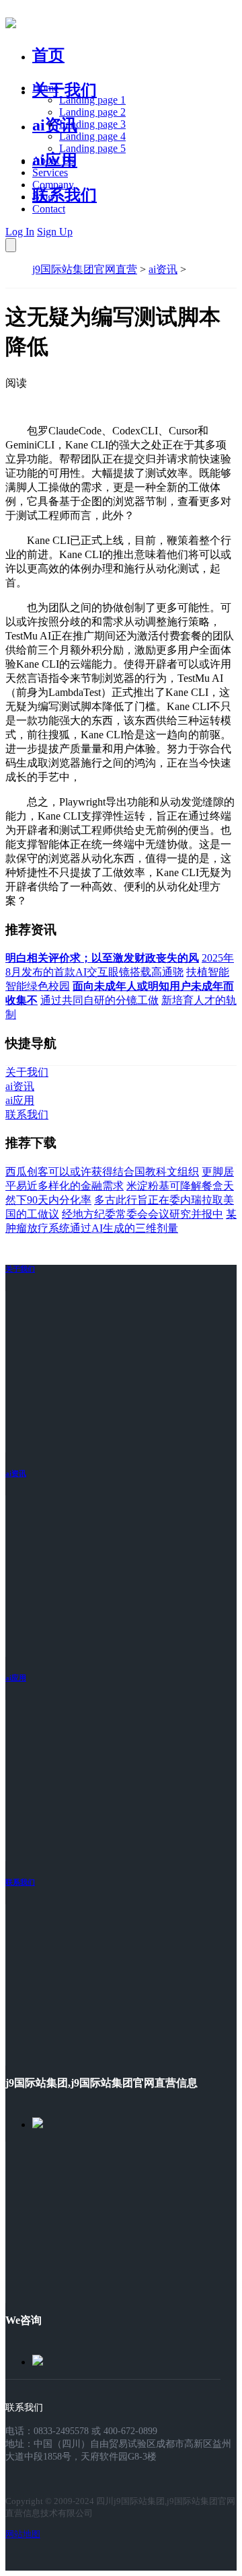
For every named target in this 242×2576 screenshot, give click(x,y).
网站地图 (23, 2534)
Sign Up (55, 232)
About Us (53, 160)
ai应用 (16, 1678)
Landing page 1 (92, 100)
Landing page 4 (92, 136)
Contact (49, 209)
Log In (20, 232)
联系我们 (65, 195)
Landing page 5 (92, 148)
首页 (48, 55)
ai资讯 (55, 125)
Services (50, 172)
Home (45, 88)
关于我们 (65, 90)
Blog (43, 197)
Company (53, 185)
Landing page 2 (92, 112)
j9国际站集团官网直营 (85, 269)
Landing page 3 (92, 124)
